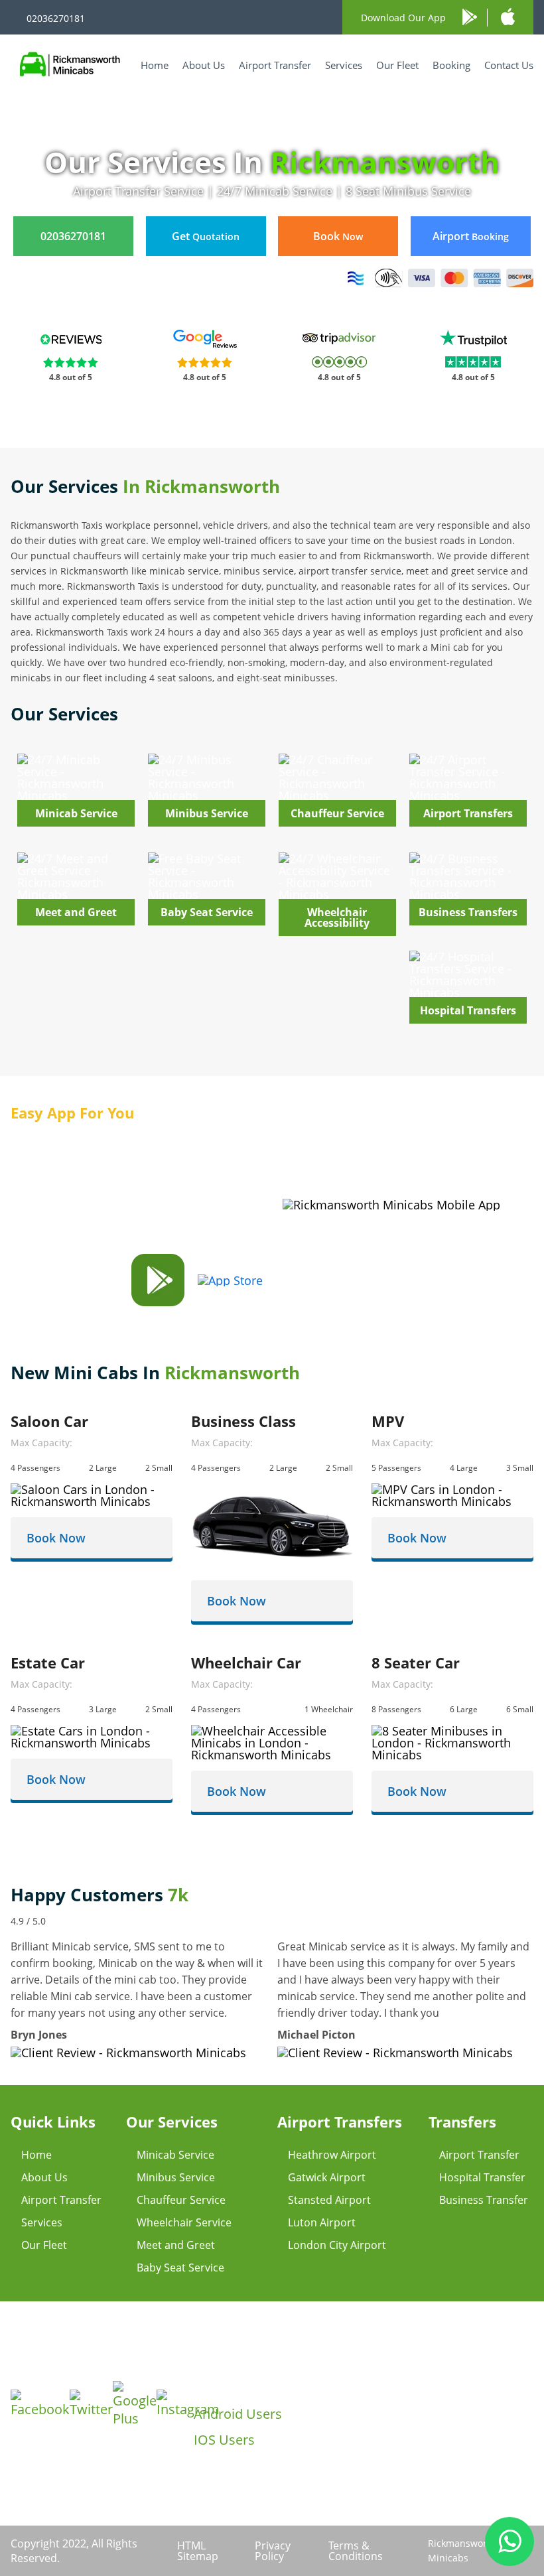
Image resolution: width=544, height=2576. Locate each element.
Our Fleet (397, 65)
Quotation (206, 236)
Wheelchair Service (184, 2222)
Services (344, 65)
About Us (204, 65)
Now (338, 236)
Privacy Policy (273, 2551)
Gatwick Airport (327, 2177)
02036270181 (56, 18)
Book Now (56, 1538)
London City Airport (337, 2245)
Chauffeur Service (181, 2200)
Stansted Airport (329, 2200)
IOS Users (224, 2440)
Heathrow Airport (332, 2155)
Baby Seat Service (180, 2268)
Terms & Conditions (356, 2551)
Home (155, 65)
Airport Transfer (275, 65)
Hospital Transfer (482, 2177)
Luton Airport (322, 2222)
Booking (451, 65)
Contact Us (509, 65)
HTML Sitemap (198, 2551)
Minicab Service (175, 2155)
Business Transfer (484, 2200)
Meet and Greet (176, 2245)
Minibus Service (176, 2177)
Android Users (238, 2414)
